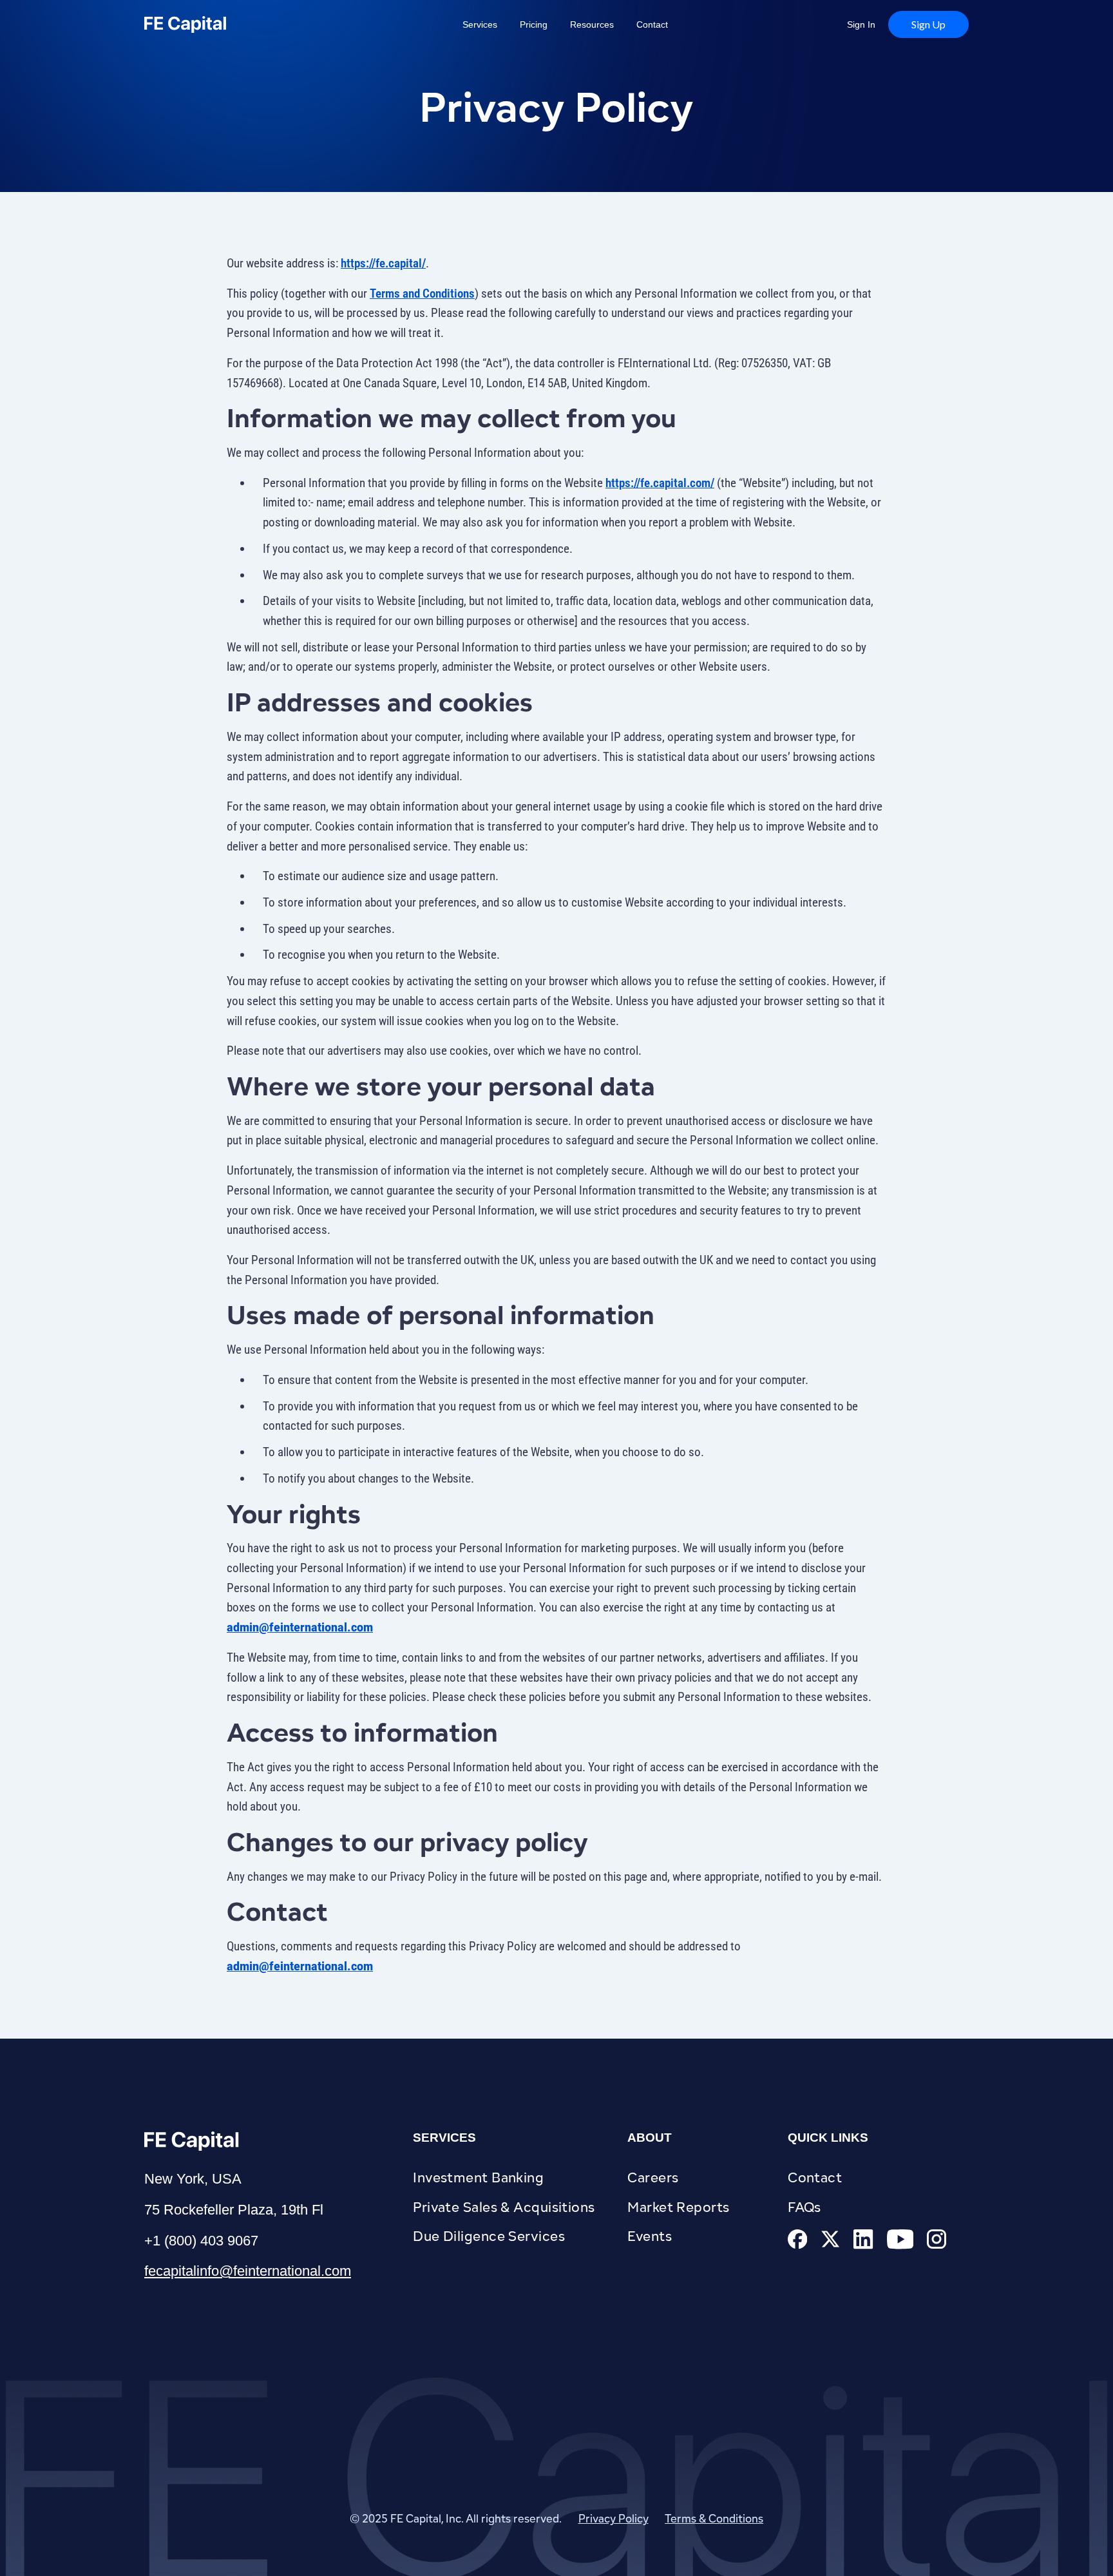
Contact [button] (652, 24)
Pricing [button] (534, 24)
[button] (928, 24)
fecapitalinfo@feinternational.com (248, 2271)
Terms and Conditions (422, 293)
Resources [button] (592, 24)
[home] (217, 24)
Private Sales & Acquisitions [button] (504, 2207)
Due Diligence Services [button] (489, 2236)
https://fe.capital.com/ (660, 483)
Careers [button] (653, 2177)
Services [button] (480, 24)
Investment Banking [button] (478, 2177)
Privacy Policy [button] (614, 2519)
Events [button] (650, 2236)
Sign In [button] (861, 24)
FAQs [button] (804, 2207)
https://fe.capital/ (383, 263)
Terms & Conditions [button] (714, 2519)
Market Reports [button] (678, 2207)
